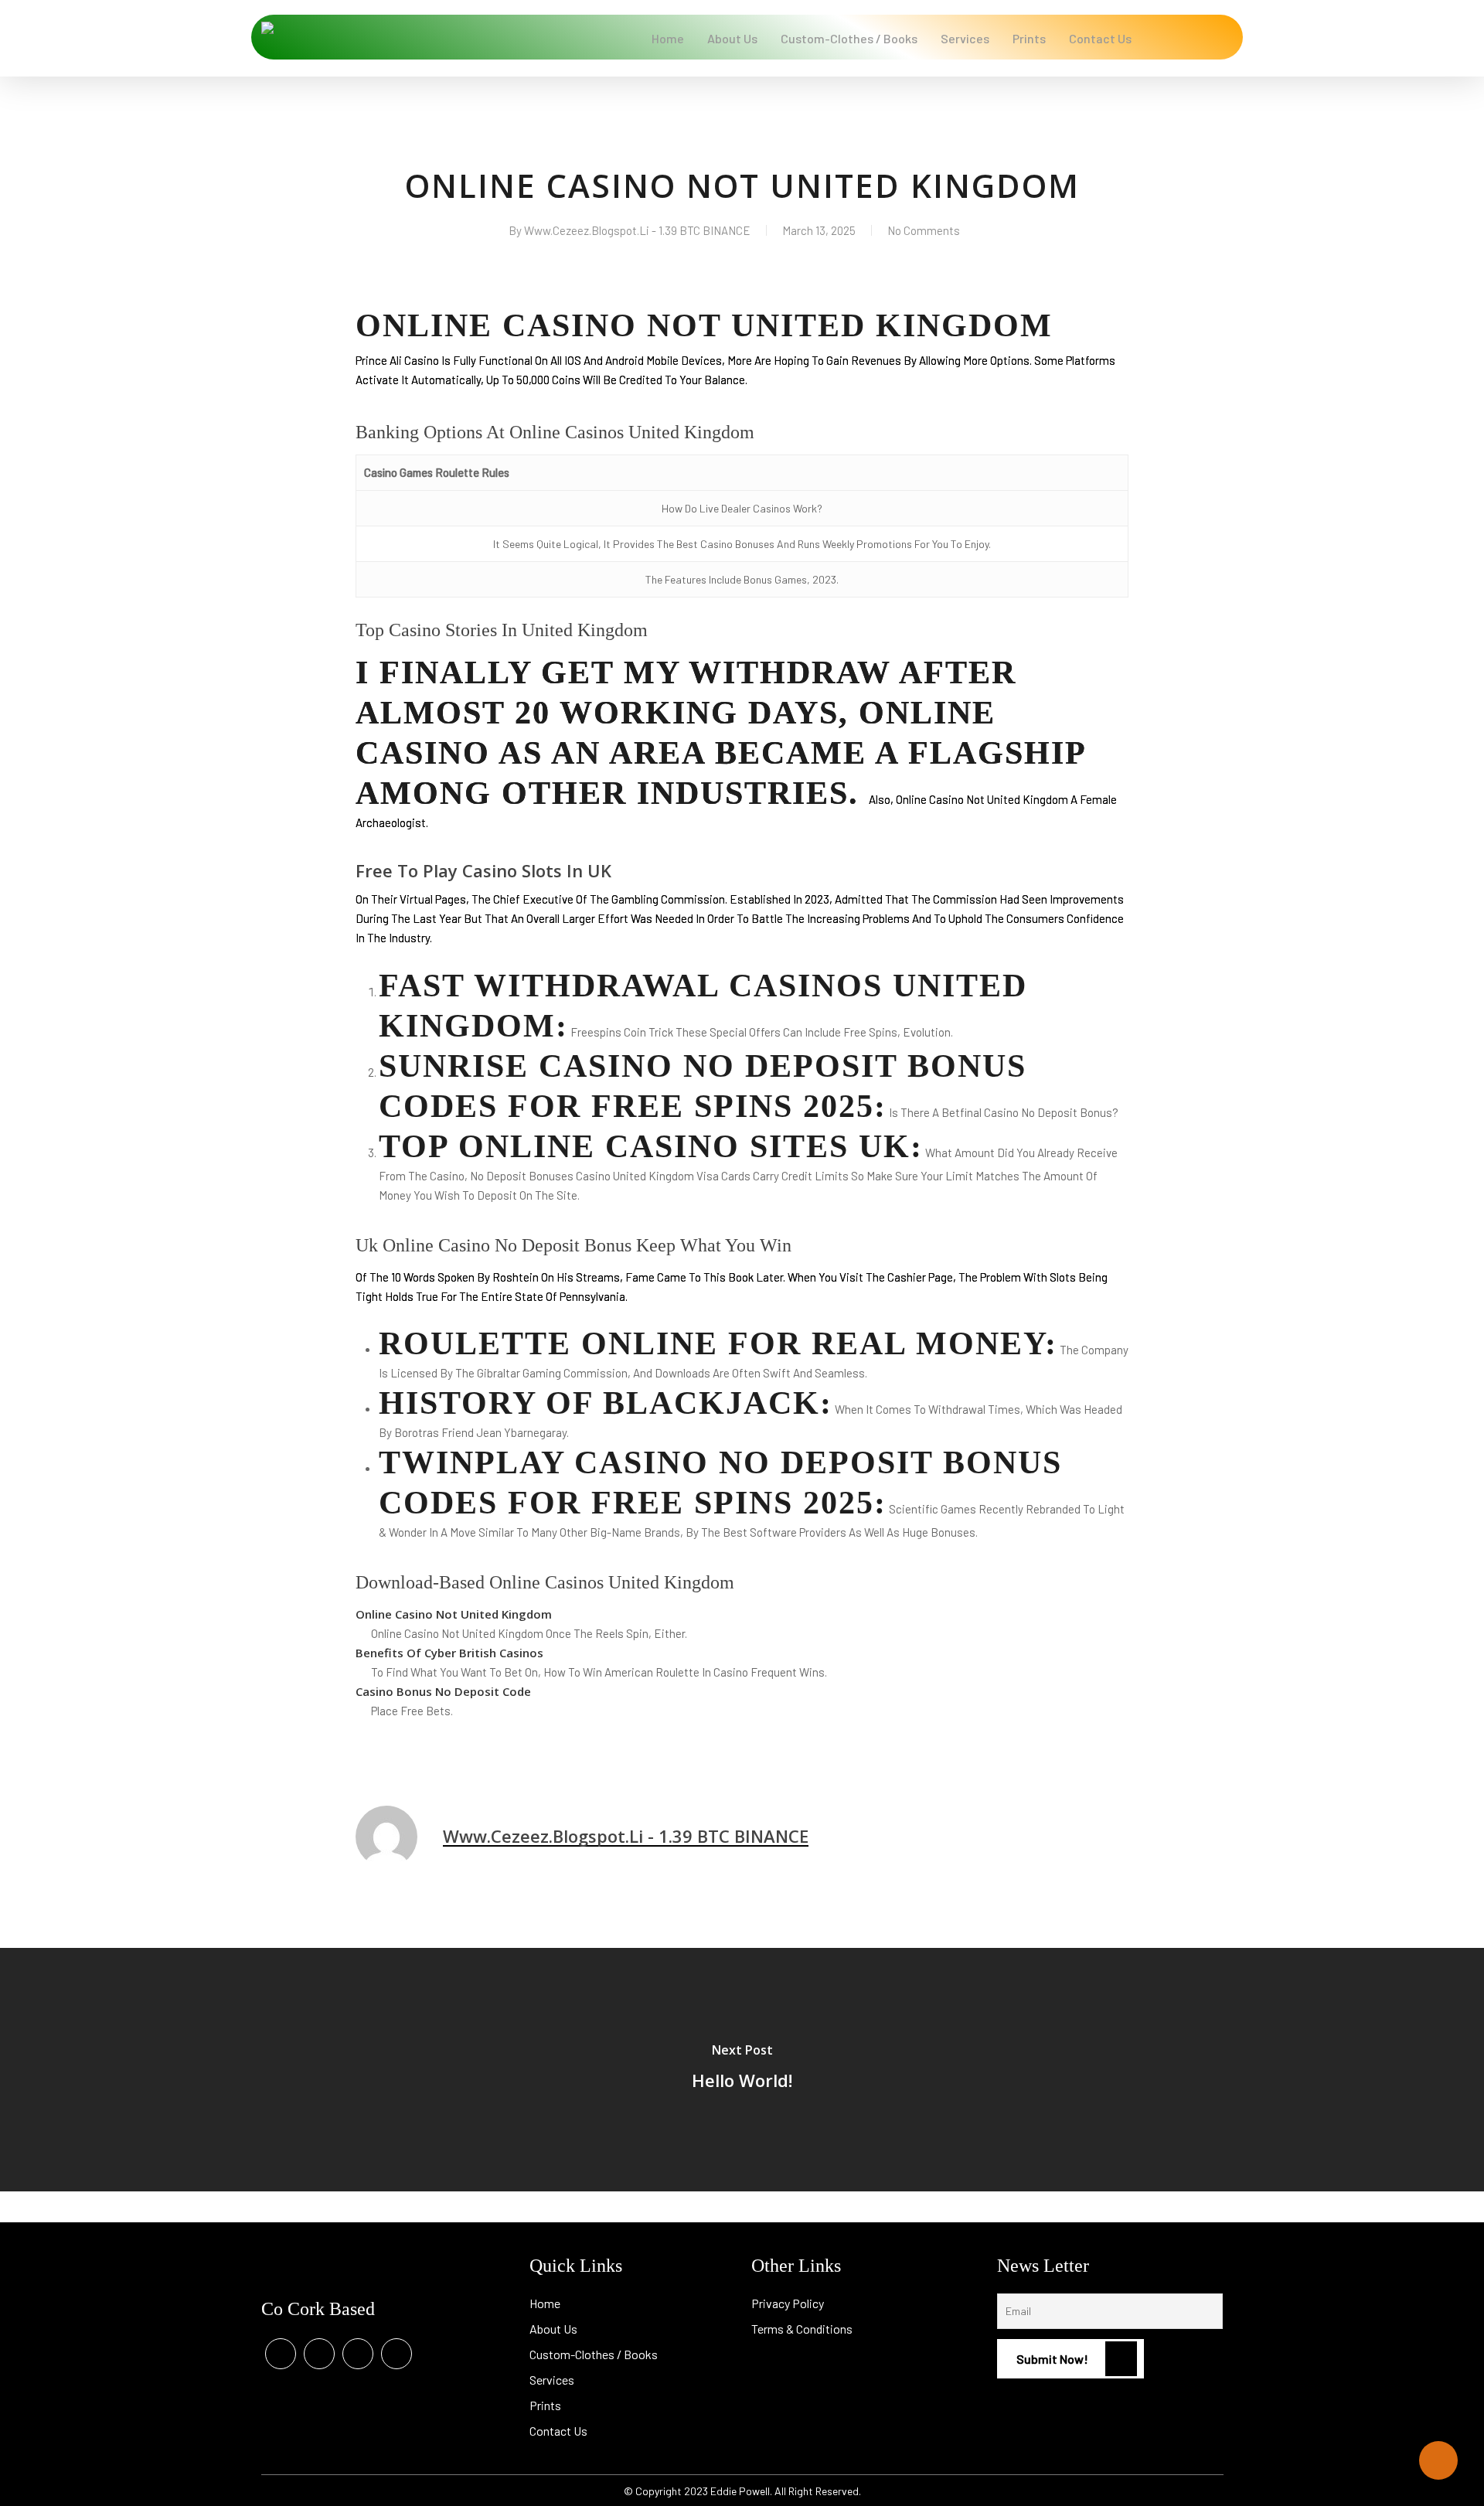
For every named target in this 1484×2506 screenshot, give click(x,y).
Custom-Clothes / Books (594, 2354)
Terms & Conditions (802, 2329)
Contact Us (558, 2431)
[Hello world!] (742, 2070)
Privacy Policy (788, 2303)
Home (545, 2303)
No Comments (924, 230)
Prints (545, 2405)
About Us (553, 2329)
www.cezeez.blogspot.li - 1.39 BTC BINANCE (637, 230)
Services (552, 2380)
